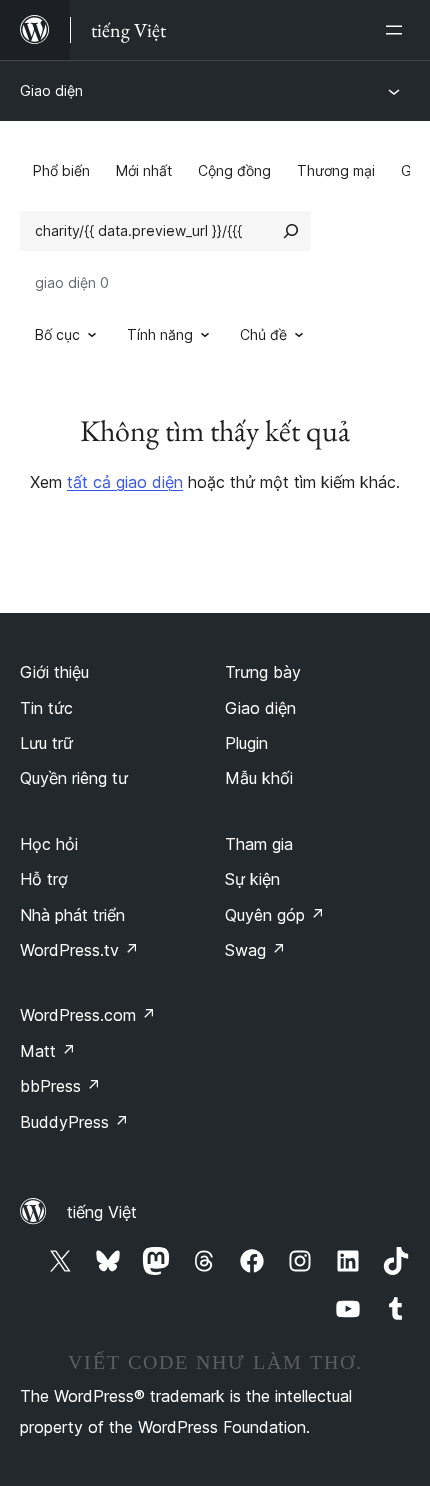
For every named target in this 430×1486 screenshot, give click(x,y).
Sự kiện (252, 879)
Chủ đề (263, 334)
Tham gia (259, 844)
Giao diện (51, 90)
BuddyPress (74, 1122)
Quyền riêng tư (74, 778)
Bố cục (57, 334)
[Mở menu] (398, 30)
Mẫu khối (259, 778)
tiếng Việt (102, 1212)
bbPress (60, 1086)
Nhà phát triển (72, 915)
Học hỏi (49, 844)
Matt (48, 1051)
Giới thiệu (54, 672)
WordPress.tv (79, 950)
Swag (255, 950)
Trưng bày (263, 672)
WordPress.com (88, 1015)
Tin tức (46, 708)
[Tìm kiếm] (291, 231)
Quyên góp (275, 915)
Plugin (246, 743)
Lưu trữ (46, 743)
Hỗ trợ (44, 879)
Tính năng (160, 334)
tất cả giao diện (125, 482)
